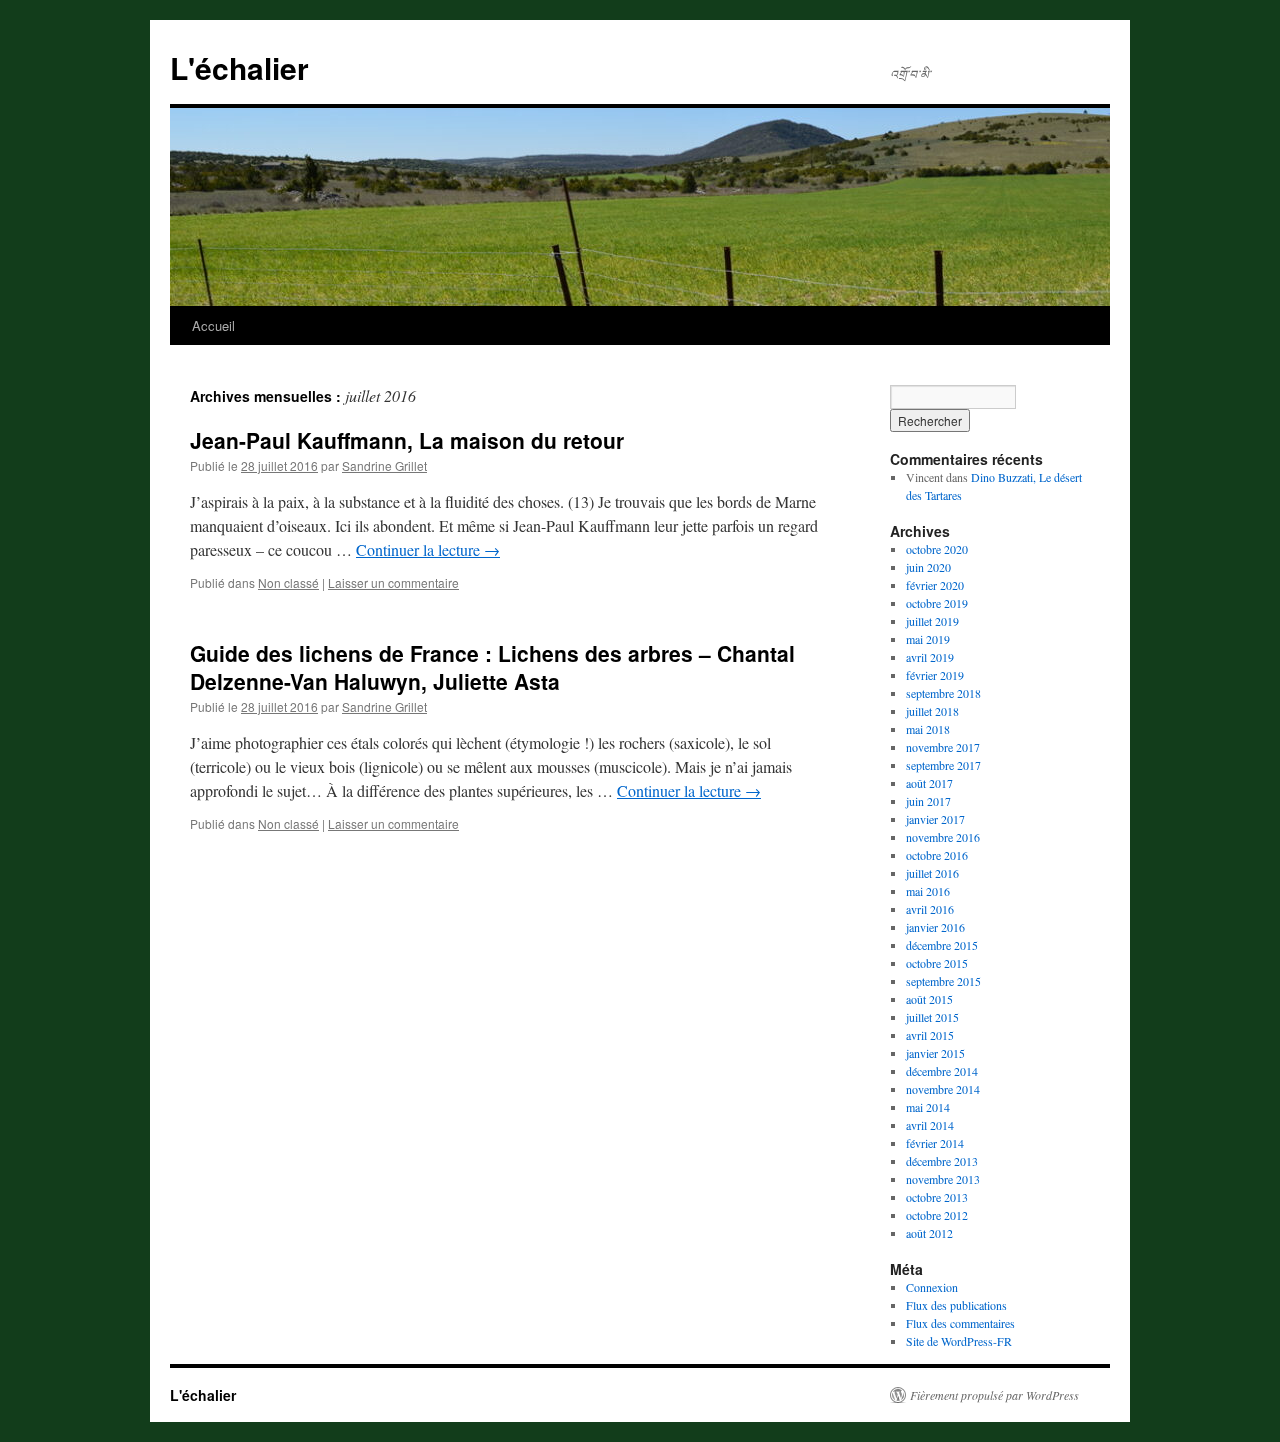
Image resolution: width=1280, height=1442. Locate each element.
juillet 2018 (932, 711)
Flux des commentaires (960, 1323)
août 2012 (929, 1233)
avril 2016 (930, 909)
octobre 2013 (937, 1197)
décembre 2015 (942, 945)
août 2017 (929, 783)
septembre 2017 (943, 765)
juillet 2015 (932, 1017)
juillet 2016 (932, 873)
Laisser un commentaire (393, 582)
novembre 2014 (943, 1089)
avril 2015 (930, 1035)
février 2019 (935, 675)
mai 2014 (928, 1107)
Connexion (932, 1287)
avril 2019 (930, 657)
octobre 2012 (937, 1215)
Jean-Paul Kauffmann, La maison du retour (407, 440)
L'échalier (239, 67)
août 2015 (929, 999)
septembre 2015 (943, 981)
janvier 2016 (935, 927)
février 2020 (935, 585)
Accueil (213, 325)
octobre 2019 (937, 603)
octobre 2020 (937, 549)
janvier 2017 (935, 819)
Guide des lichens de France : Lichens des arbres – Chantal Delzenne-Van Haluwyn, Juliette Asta (492, 666)
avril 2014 (930, 1125)
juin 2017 (928, 801)
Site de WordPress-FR (959, 1341)
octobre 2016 (937, 855)
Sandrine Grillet (384, 465)
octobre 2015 (937, 963)
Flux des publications (956, 1305)
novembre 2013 (943, 1179)
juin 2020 (928, 567)
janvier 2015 (935, 1053)
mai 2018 (928, 729)
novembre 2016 (943, 837)
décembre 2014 (942, 1071)
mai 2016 (928, 891)
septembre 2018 (943, 693)
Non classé (288, 582)
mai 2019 (928, 639)
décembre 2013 (942, 1161)
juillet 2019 (932, 621)
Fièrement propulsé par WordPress (994, 1395)
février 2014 (935, 1143)
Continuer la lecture (428, 549)
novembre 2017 (943, 747)
